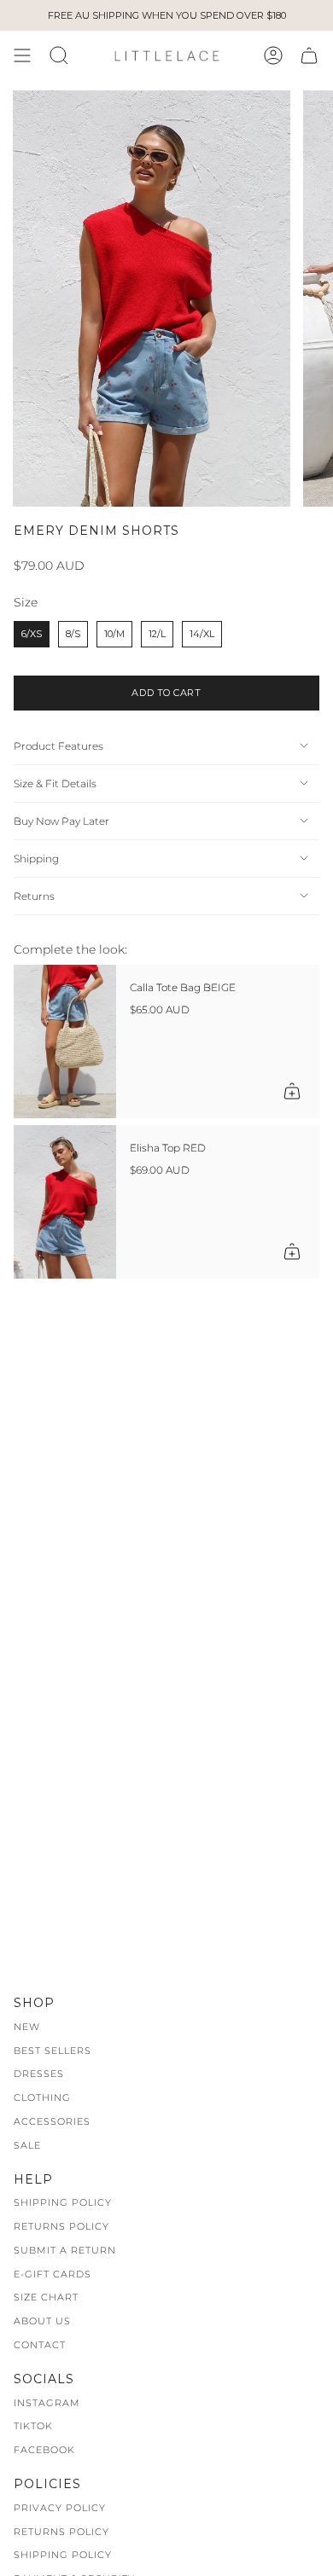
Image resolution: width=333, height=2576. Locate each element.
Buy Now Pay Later (61, 821)
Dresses (39, 2074)
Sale (27, 2145)
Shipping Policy (63, 2202)
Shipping (36, 859)
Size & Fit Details (55, 783)
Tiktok (33, 2426)
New (27, 2027)
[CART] (309, 55)
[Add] (292, 1091)
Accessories (52, 2121)
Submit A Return (65, 2250)
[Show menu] (22, 55)
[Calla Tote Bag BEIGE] (65, 1041)
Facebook (44, 2450)
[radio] (32, 634)
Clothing (42, 2097)
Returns (34, 896)
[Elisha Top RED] (65, 1202)
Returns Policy (61, 2226)
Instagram (47, 2403)
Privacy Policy (60, 2508)
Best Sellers (53, 2051)
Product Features (58, 746)
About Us (42, 2321)
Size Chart (46, 2297)
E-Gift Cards (53, 2274)
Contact (40, 2345)
